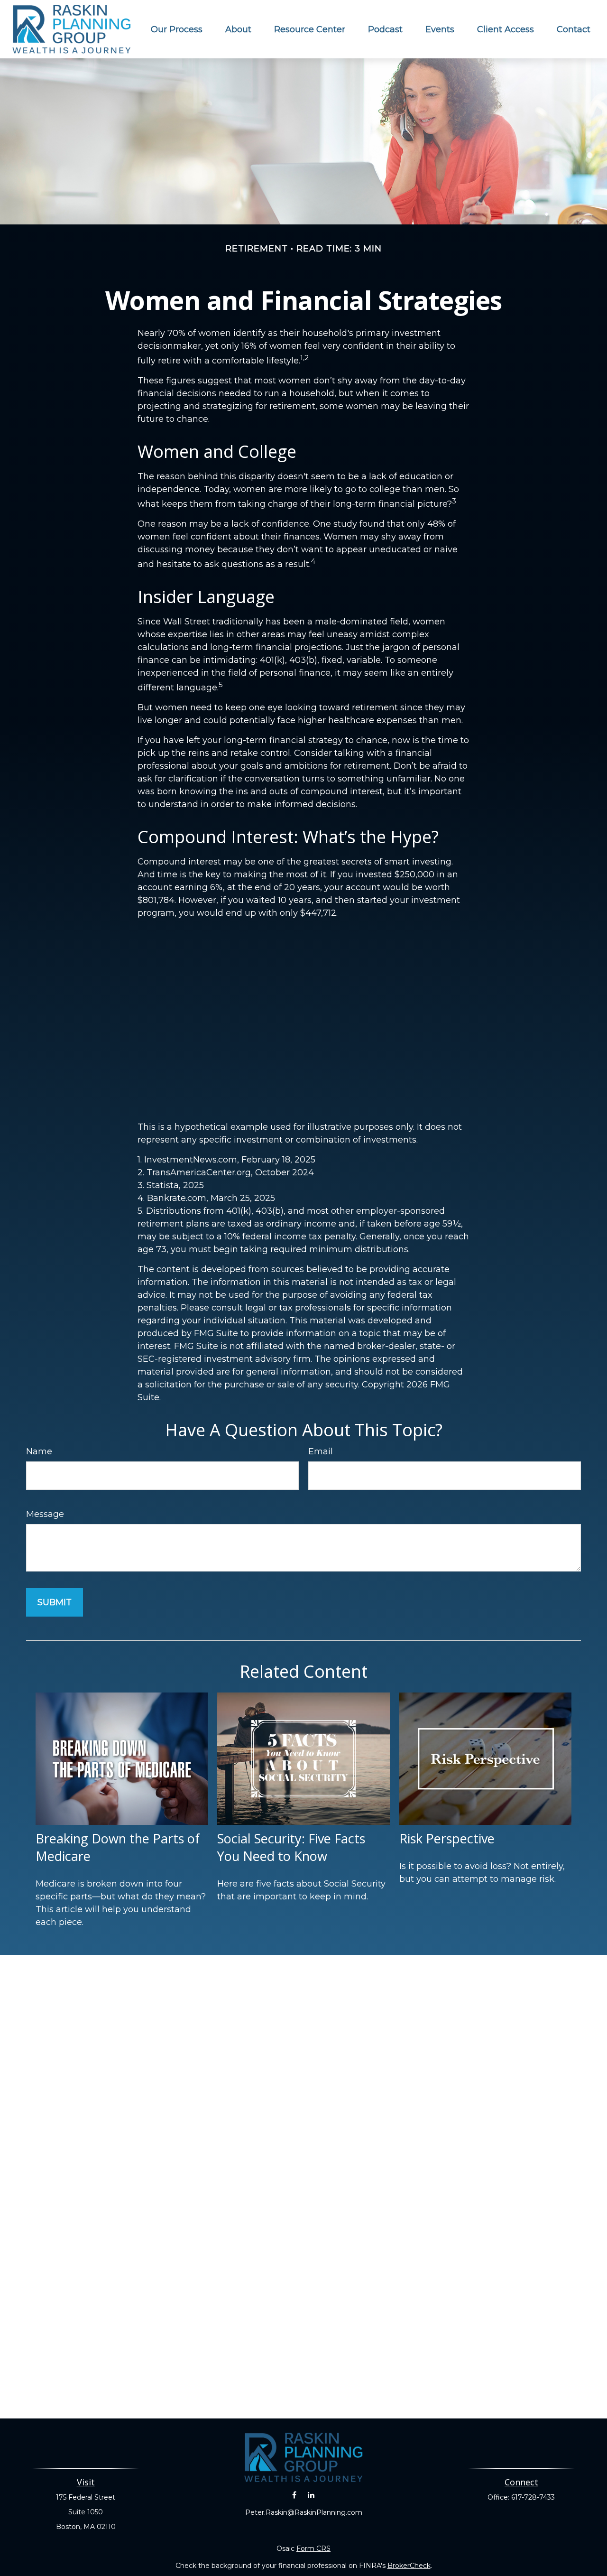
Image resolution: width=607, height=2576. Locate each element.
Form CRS (313, 2548)
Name (39, 1451)
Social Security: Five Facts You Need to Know (291, 1847)
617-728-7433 (533, 2497)
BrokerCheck (409, 2566)
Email (321, 1451)
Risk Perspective (447, 1838)
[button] (177, 29)
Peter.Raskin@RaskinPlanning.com (304, 2512)
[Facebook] (294, 2495)
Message (45, 1514)
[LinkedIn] (311, 2495)
